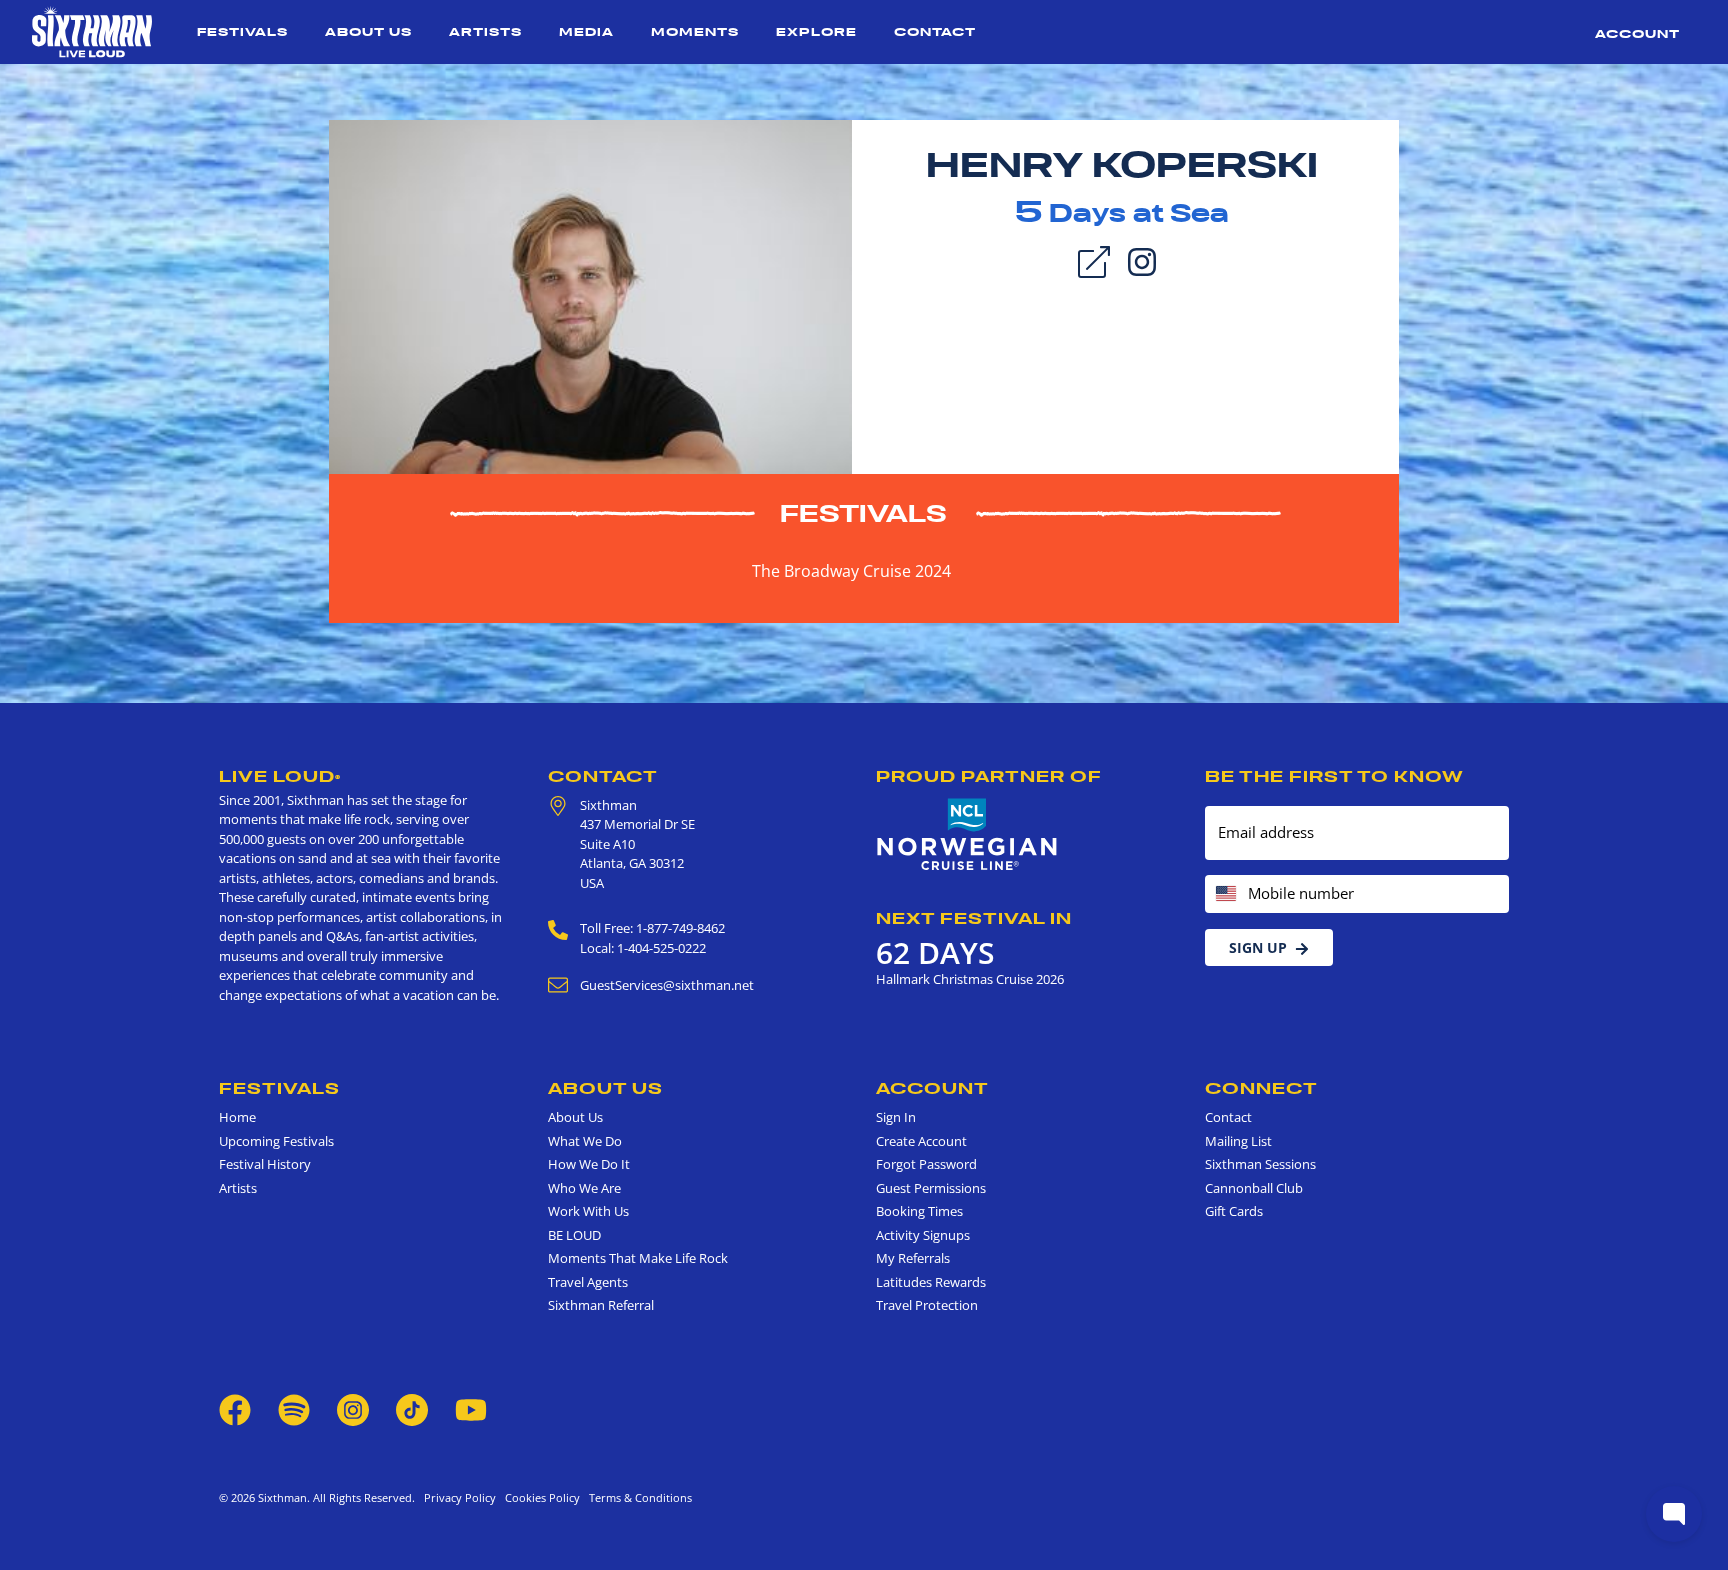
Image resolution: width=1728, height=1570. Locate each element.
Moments (695, 31)
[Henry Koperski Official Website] (590, 295)
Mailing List (1238, 1141)
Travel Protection (927, 1305)
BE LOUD (574, 1235)
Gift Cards (1234, 1211)
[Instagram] (1142, 260)
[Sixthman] (92, 32)
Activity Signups (923, 1235)
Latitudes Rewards (931, 1282)
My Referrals (913, 1258)
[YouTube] (471, 1408)
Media (586, 31)
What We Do (585, 1141)
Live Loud (280, 776)
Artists (485, 31)
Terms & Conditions (637, 1497)
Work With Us (588, 1211)
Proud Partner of (989, 776)
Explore (816, 31)
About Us (368, 31)
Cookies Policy (539, 1497)
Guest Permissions (931, 1188)
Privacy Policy (460, 1497)
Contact (935, 31)
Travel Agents (588, 1282)
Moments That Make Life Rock (638, 1258)
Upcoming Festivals (276, 1141)
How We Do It (589, 1164)
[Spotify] (294, 1408)
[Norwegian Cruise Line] (967, 835)
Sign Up (1258, 947)
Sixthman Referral (601, 1305)
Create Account (921, 1141)
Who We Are (584, 1188)
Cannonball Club (1254, 1188)
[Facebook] (235, 1408)
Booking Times (919, 1211)
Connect (1261, 1088)
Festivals (242, 31)
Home (237, 1117)
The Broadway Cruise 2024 (851, 571)
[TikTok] (413, 1408)
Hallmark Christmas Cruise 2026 (970, 979)
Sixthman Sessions (1260, 1164)
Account (1637, 33)
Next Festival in (974, 918)
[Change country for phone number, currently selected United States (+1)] (1224, 894)
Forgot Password (926, 1164)
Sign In (896, 1117)
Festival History (265, 1164)
